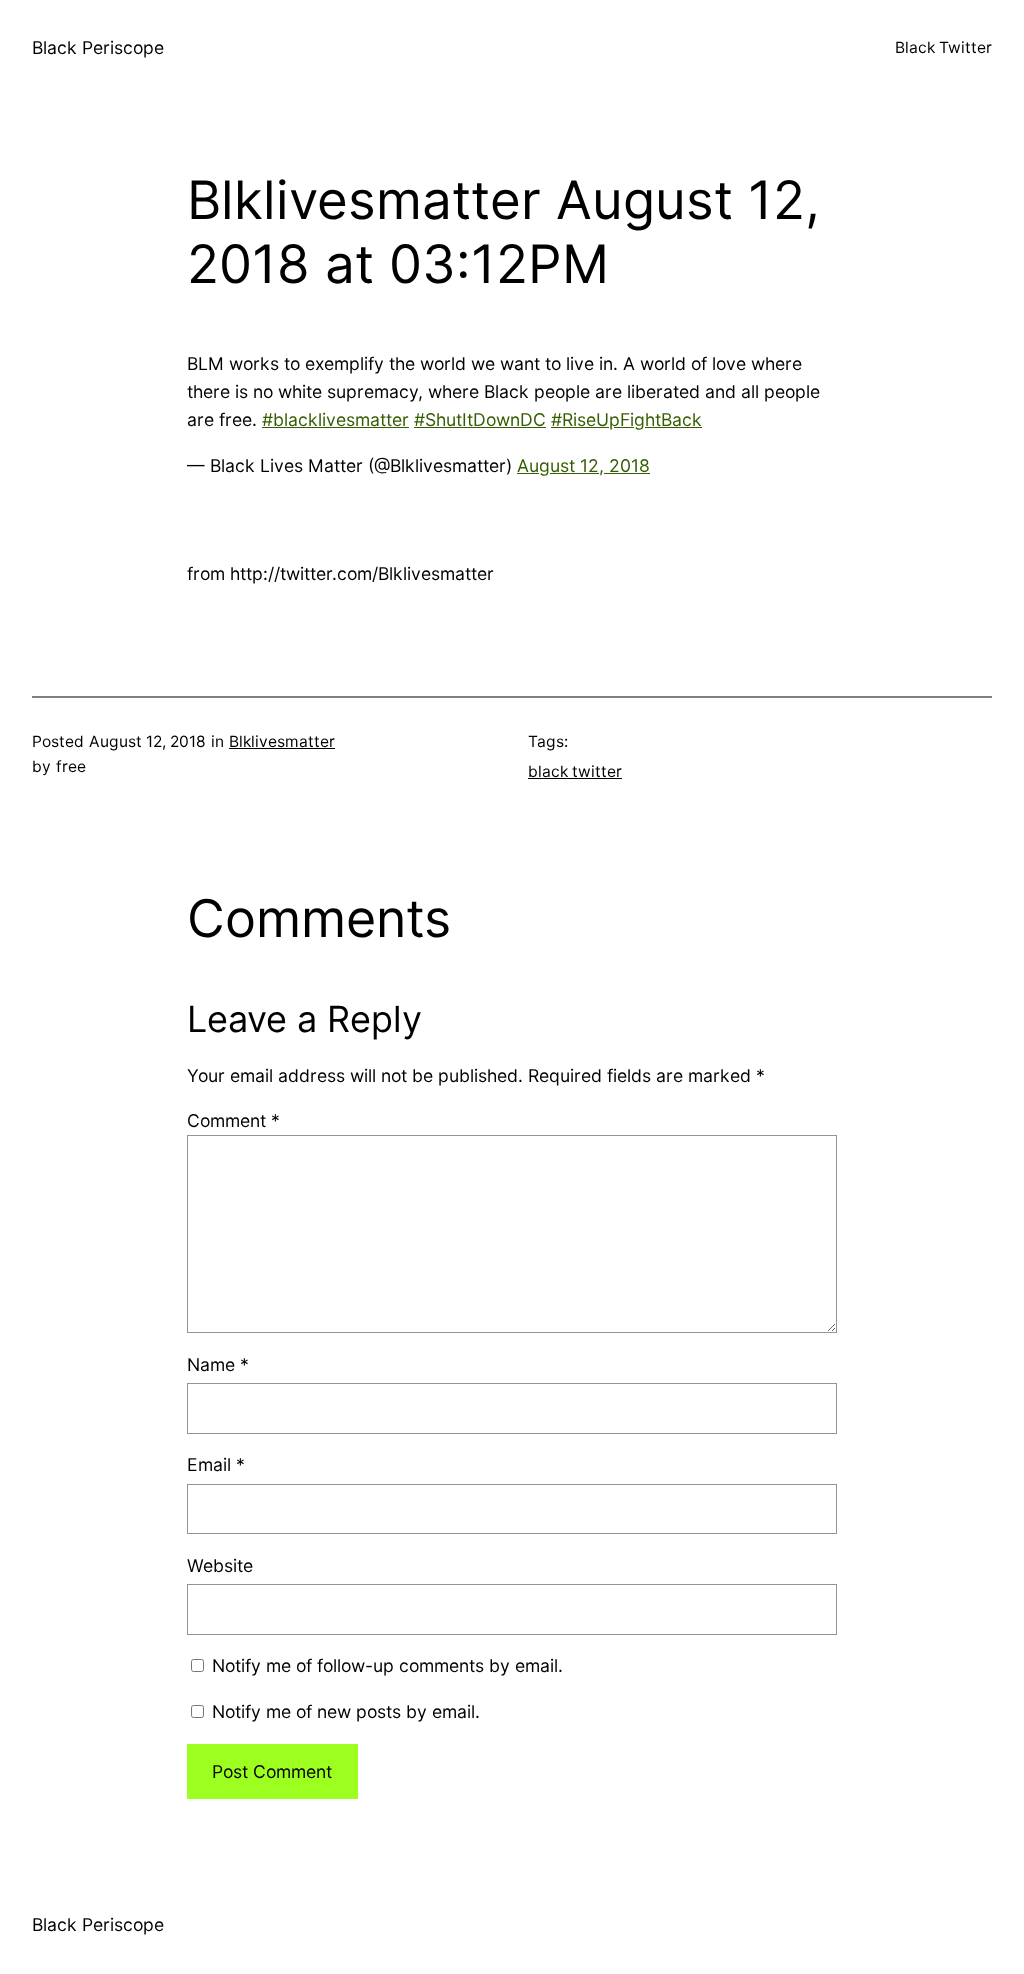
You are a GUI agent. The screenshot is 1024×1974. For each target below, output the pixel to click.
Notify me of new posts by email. (346, 1711)
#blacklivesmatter (335, 419)
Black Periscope (98, 47)
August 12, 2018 (583, 465)
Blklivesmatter (282, 741)
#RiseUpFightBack (626, 419)
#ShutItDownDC (480, 419)
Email (216, 1464)
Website (220, 1565)
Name (218, 1364)
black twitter (575, 771)
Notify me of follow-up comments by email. (387, 1665)
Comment (233, 1120)
